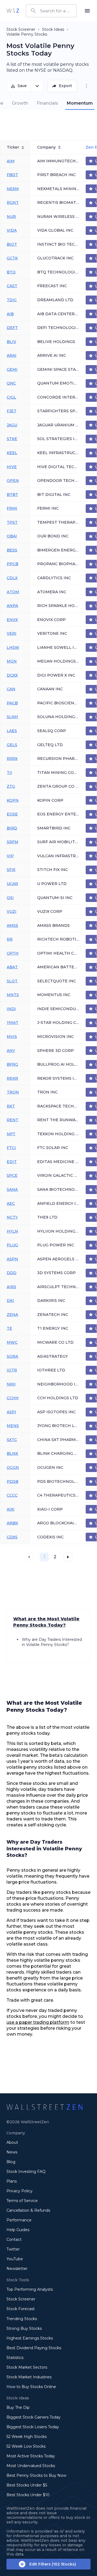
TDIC (12, 300)
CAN (11, 689)
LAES (12, 731)
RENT (13, 1120)
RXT (11, 1106)
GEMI (12, 369)
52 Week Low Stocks (26, 2446)
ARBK (12, 1523)
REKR (12, 1078)
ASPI (11, 1412)
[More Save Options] (37, 86)
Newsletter (17, 2269)
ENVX (12, 620)
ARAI (12, 355)
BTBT (12, 495)
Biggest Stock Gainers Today (34, 2417)
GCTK (12, 258)
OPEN (13, 481)
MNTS (13, 995)
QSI (10, 898)
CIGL (11, 397)
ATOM (13, 592)
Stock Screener (21, 29)
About (12, 2142)
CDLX (12, 578)
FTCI (11, 1148)
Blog (11, 2162)
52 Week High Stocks (27, 2437)
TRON (13, 1092)
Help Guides (18, 2230)
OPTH (13, 953)
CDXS (12, 1537)
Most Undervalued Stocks (31, 2466)
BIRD (12, 828)
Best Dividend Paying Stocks (34, 2348)
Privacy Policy (20, 2191)
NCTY (12, 1217)
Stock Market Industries (29, 2377)
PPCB (13, 564)
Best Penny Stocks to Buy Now (36, 2475)
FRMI (12, 508)
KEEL (12, 453)
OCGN (13, 1467)
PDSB (13, 1481)
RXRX (12, 759)
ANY (11, 1051)
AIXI (11, 1509)
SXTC (12, 1440)
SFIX (11, 870)
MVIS (12, 1037)
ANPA (12, 606)
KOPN (13, 800)
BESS (12, 550)
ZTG (11, 786)
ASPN (12, 1259)
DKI (10, 1301)
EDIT (12, 1162)
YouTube (15, 2259)
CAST (12, 286)
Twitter (13, 2249)
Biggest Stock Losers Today (33, 2427)
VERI (12, 633)
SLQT (12, 981)
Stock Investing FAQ (26, 2172)
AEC (11, 1203)
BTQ (11, 272)
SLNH (12, 717)
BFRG (12, 1064)
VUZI (12, 911)
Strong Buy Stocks (24, 2328)
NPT (11, 1134)
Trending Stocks (22, 2319)
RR (10, 939)
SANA (12, 1189)
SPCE (12, 1175)
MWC (12, 1342)
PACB (12, 703)
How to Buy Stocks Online (31, 2387)
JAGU (12, 425)
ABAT (12, 967)
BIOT (12, 244)
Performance (19, 2220)
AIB (10, 314)
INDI (11, 1009)
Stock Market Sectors (27, 2367)
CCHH (13, 1398)
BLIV (11, 342)
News (12, 2152)
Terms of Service (22, 2201)
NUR (11, 217)
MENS (13, 1426)
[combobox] (51, 11)
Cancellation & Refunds (28, 2210)
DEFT (12, 328)
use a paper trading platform (38, 2022)
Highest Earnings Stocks (30, 2338)
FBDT (12, 175)
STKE (12, 439)
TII (9, 773)
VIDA (12, 230)
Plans (12, 2181)
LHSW (13, 647)
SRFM (13, 842)
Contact (14, 2239)
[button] (55, 1557)
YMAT (13, 1023)
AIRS (11, 1287)
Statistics (15, 2358)
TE (9, 1328)
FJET (12, 411)
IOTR (12, 1370)
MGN (12, 661)
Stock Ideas (53, 29)
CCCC (12, 1495)
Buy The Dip (18, 2407)
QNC (11, 383)
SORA (12, 1356)
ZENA (12, 1315)
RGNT (13, 203)
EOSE (12, 814)
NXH (11, 1384)
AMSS (12, 925)
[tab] (20, 103)
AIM (11, 161)
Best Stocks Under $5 (27, 2485)
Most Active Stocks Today (31, 2456)
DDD (12, 1273)
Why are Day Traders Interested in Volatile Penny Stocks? (52, 1642)
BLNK (12, 1453)
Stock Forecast (21, 2309)
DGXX (12, 675)
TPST (12, 522)
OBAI (12, 536)
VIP (10, 856)
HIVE (12, 467)
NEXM (13, 189)
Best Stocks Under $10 (28, 2495)
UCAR (12, 884)
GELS (12, 745)
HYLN (12, 1231)
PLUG (12, 1245)
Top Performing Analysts (30, 2289)
